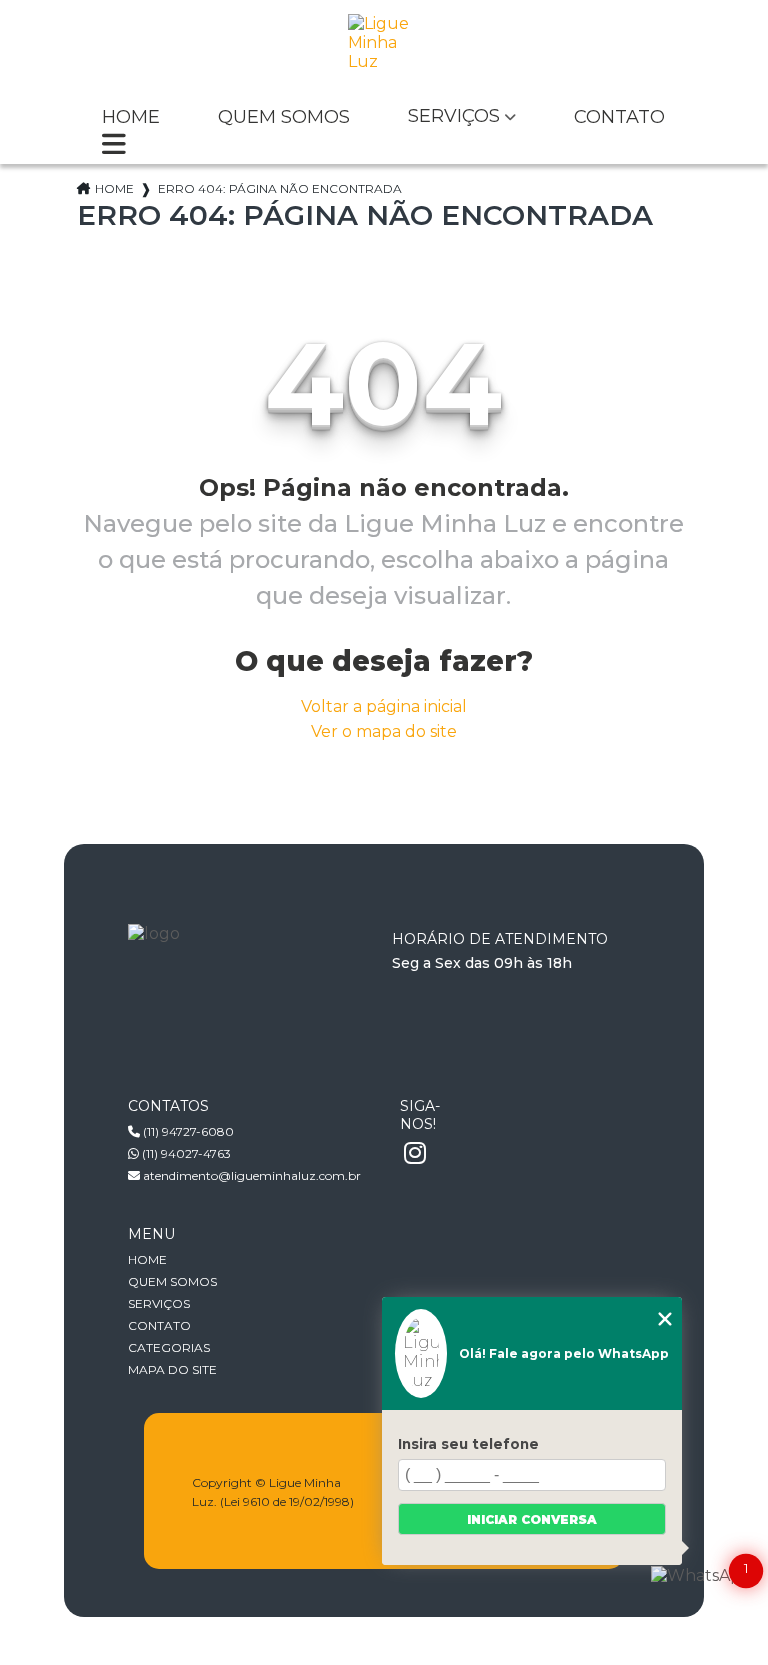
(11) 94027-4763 (185, 1153)
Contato (619, 118)
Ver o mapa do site (384, 731)
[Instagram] (415, 1154)
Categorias (169, 1347)
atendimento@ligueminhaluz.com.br (250, 1175)
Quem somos (284, 118)
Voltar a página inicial (384, 706)
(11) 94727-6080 (187, 1131)
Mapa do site (172, 1369)
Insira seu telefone (468, 1444)
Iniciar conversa (532, 1519)
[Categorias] (114, 146)
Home (131, 118)
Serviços (454, 117)
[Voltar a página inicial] (384, 49)
